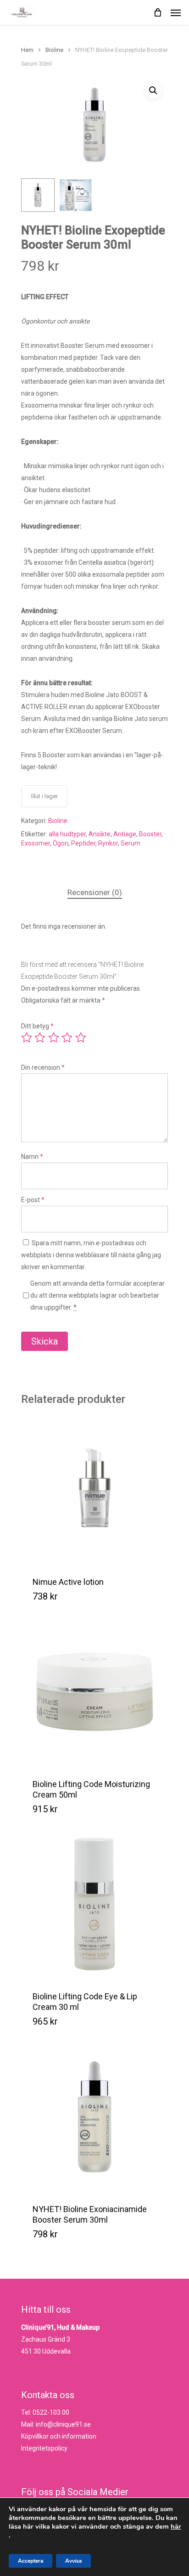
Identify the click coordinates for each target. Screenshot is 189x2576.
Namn (32, 1157)
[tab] (94, 893)
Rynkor (108, 843)
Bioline (54, 50)
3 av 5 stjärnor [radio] (54, 1038)
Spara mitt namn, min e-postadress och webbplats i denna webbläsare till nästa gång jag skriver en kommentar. (91, 1255)
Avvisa (73, 2561)
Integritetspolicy (44, 2448)
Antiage (125, 834)
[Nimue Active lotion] (94, 1490)
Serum (131, 843)
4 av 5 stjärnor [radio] (67, 1038)
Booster (150, 834)
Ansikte (100, 834)
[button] (153, 91)
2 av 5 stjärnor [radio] (40, 1038)
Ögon (61, 843)
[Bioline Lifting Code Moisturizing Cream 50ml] (94, 1692)
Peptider (83, 843)
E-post (33, 1200)
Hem (27, 50)
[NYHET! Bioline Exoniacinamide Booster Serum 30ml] (94, 2117)
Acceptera (31, 2561)
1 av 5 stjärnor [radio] (27, 1038)
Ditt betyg (37, 1026)
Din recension (43, 1067)
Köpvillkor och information (59, 2436)
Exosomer (36, 843)
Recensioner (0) (95, 892)
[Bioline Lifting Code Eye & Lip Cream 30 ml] (94, 1904)
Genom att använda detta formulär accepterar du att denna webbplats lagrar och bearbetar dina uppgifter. (97, 1295)
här (176, 2526)
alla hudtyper (67, 834)
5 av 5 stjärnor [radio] (81, 1038)
